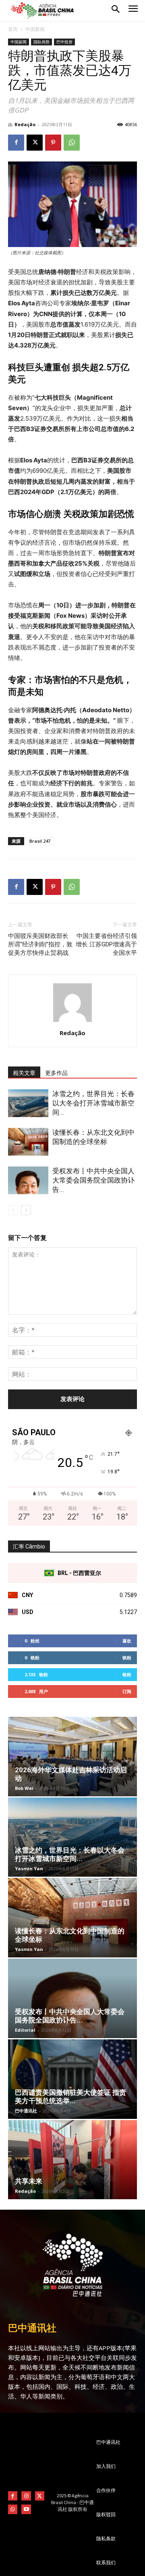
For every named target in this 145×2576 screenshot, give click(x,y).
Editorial (25, 2030)
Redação (25, 124)
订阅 (127, 1691)
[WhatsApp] (72, 143)
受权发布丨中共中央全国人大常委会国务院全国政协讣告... (93, 1180)
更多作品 (56, 1073)
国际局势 (41, 42)
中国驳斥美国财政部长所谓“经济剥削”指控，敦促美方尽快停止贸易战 (40, 944)
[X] (35, 143)
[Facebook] (16, 143)
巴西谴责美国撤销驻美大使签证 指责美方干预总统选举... (70, 2097)
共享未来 (29, 2181)
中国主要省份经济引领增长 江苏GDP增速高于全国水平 (106, 944)
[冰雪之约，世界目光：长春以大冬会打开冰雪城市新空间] (28, 1103)
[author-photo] (72, 1022)
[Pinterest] (53, 143)
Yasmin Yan (29, 1868)
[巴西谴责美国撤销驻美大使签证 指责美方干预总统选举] (72, 2079)
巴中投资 (64, 42)
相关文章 (24, 1073)
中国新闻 (35, 29)
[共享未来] (72, 2160)
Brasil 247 (40, 841)
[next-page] (26, 1210)
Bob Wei (24, 1788)
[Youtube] (26, 2509)
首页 (13, 29)
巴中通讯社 (26, 2111)
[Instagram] (26, 2496)
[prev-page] (13, 1210)
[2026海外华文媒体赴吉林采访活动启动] (72, 1757)
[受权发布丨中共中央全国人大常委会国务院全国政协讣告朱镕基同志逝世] (28, 1180)
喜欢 (127, 1641)
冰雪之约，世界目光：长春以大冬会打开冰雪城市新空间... (93, 1103)
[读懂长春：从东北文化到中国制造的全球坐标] (28, 1142)
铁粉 (127, 1658)
